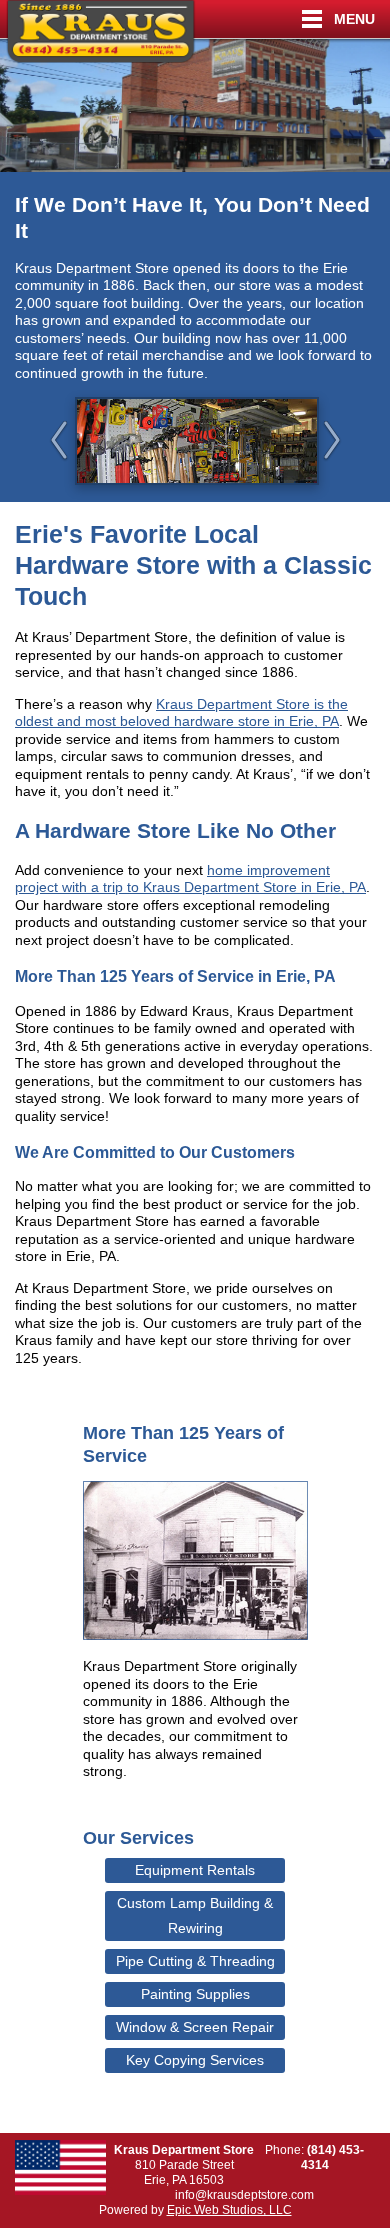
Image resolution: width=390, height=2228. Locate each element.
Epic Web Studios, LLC (229, 2210)
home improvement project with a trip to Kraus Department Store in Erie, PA (190, 879)
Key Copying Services (195, 2060)
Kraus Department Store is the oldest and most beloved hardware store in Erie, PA (181, 713)
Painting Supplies (195, 1994)
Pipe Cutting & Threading (195, 1961)
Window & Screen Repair (195, 2027)
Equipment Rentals (195, 1870)
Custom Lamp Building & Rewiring (195, 1915)
